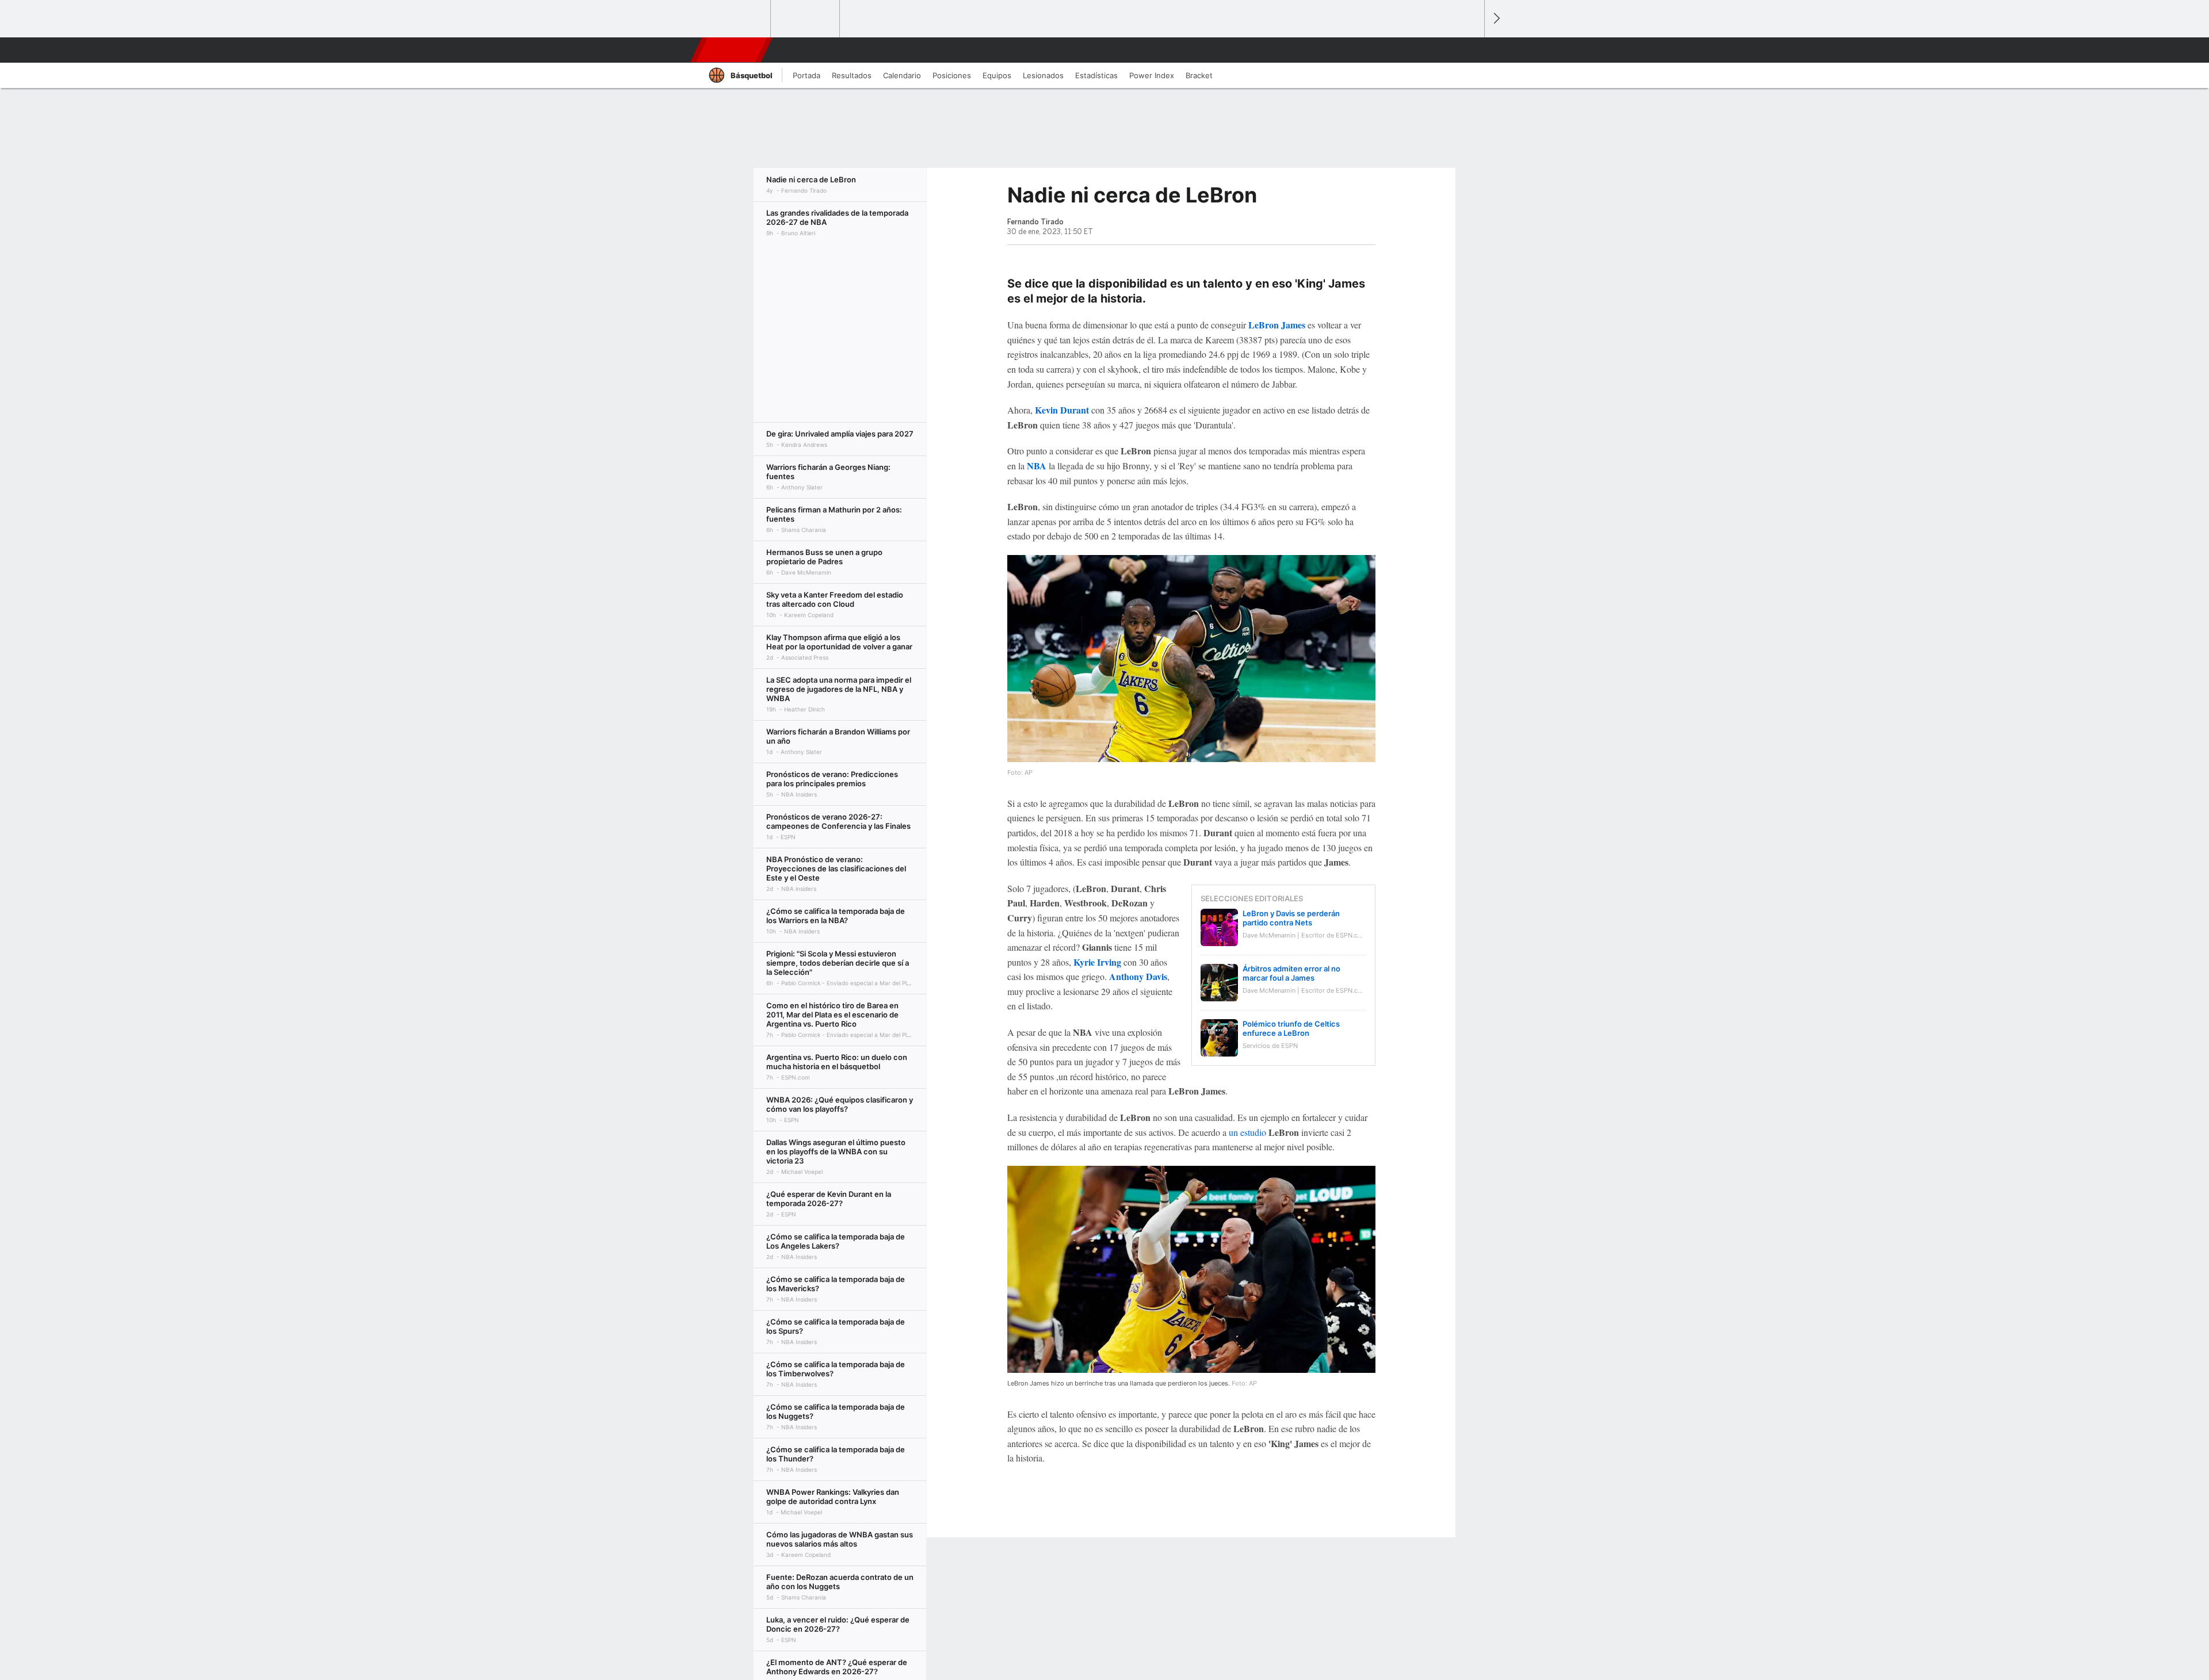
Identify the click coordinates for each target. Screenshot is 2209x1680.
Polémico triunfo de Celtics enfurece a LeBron (1291, 1028)
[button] (1470, 50)
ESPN (730, 50)
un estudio (1247, 1132)
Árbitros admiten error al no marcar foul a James (1291, 973)
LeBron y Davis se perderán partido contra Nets (1291, 918)
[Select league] (737, 19)
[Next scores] (1496, 19)
